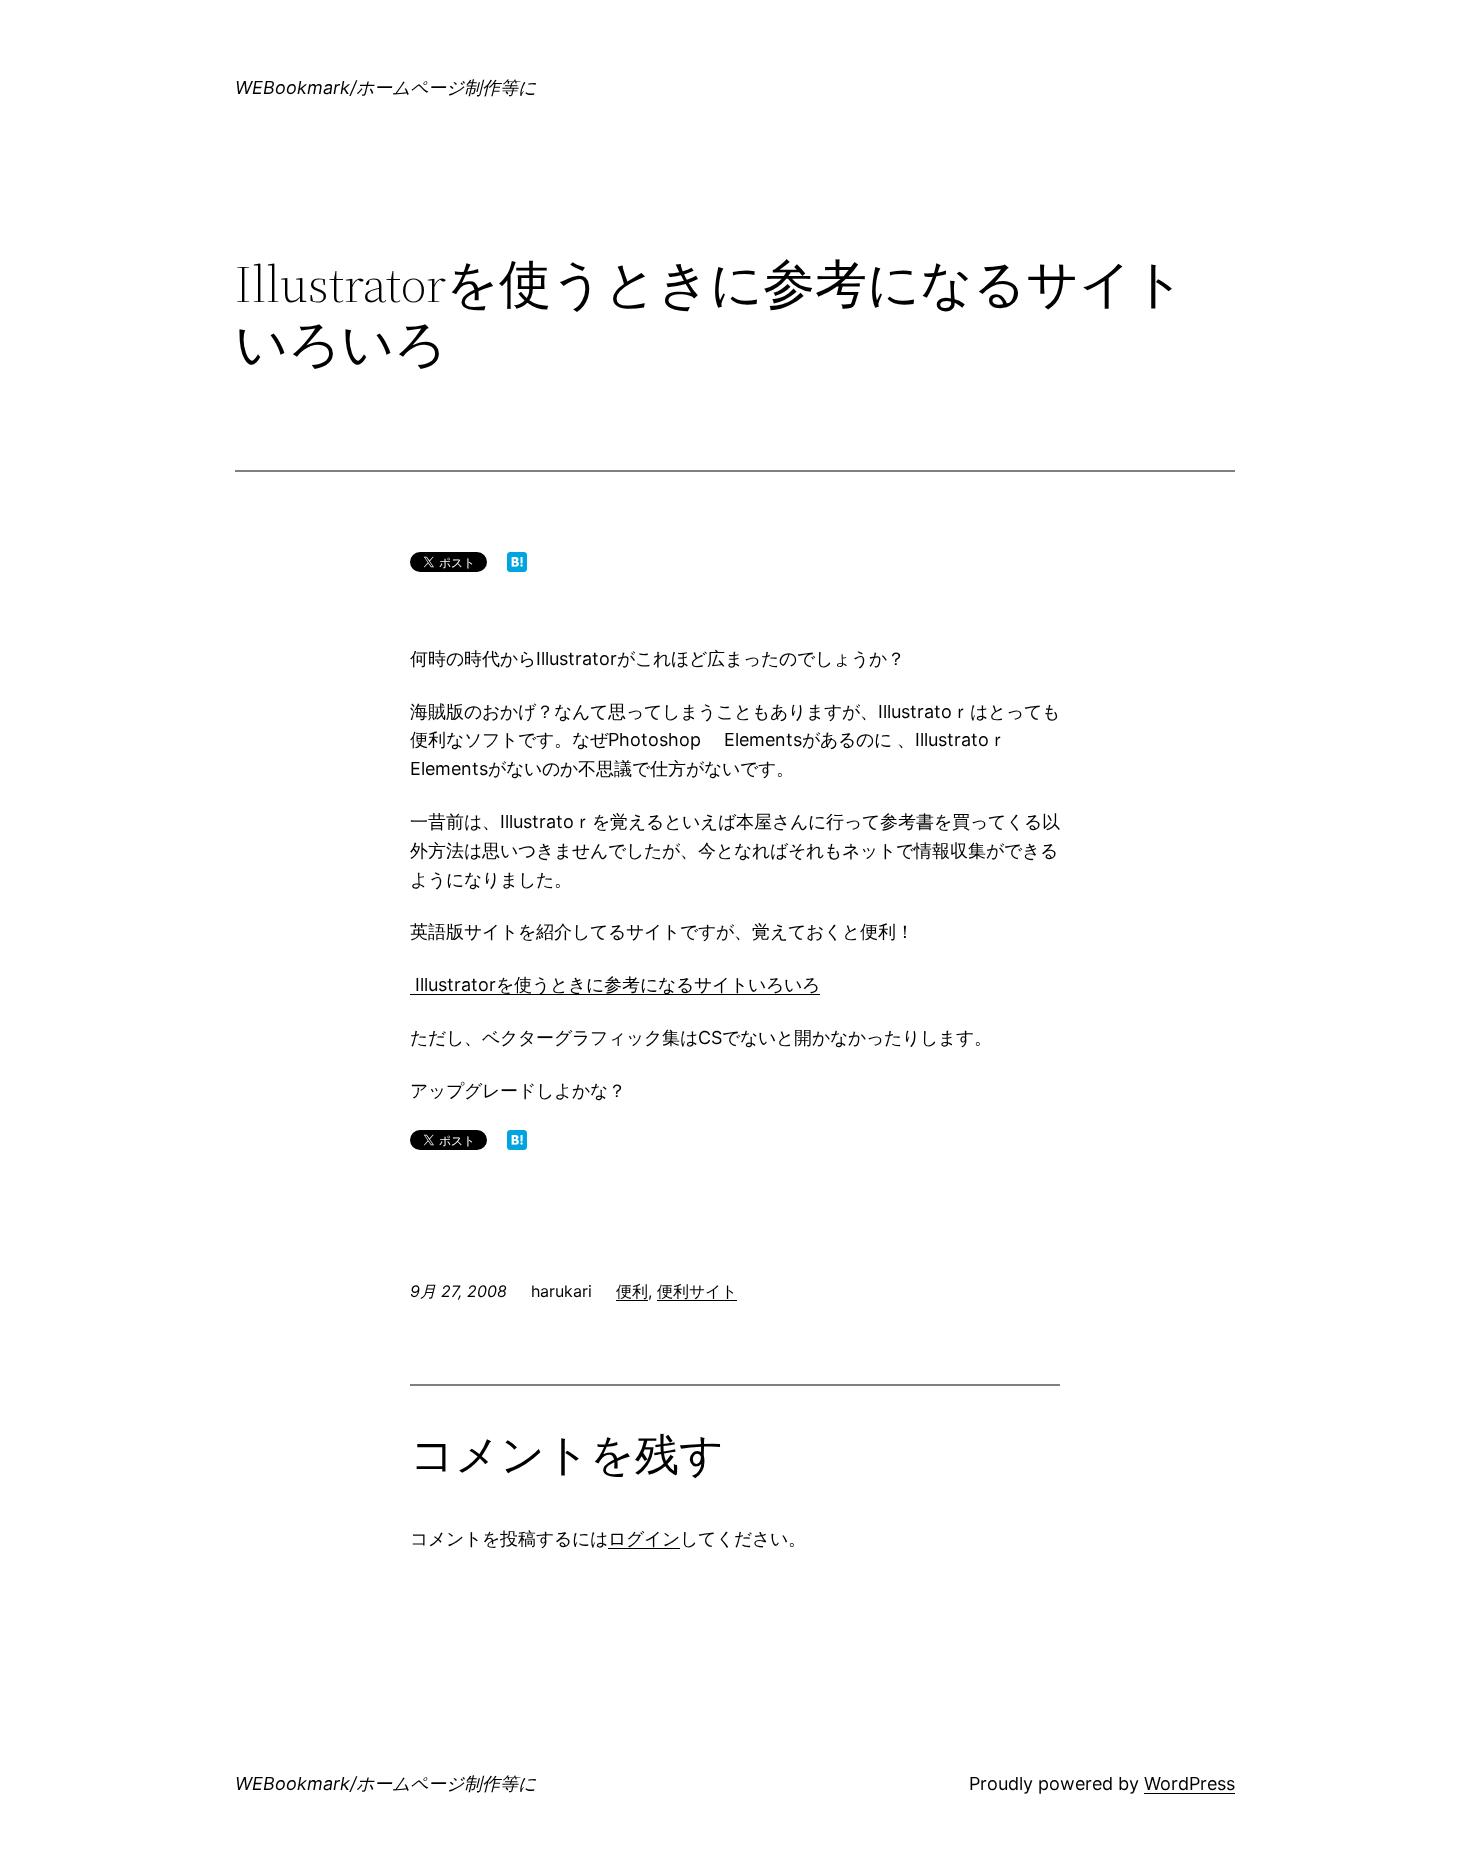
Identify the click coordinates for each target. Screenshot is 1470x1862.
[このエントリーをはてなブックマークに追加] (517, 565)
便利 (632, 1291)
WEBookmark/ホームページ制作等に (385, 87)
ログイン (644, 1538)
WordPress (1189, 1783)
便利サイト (697, 1291)
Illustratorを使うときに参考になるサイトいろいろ (615, 984)
